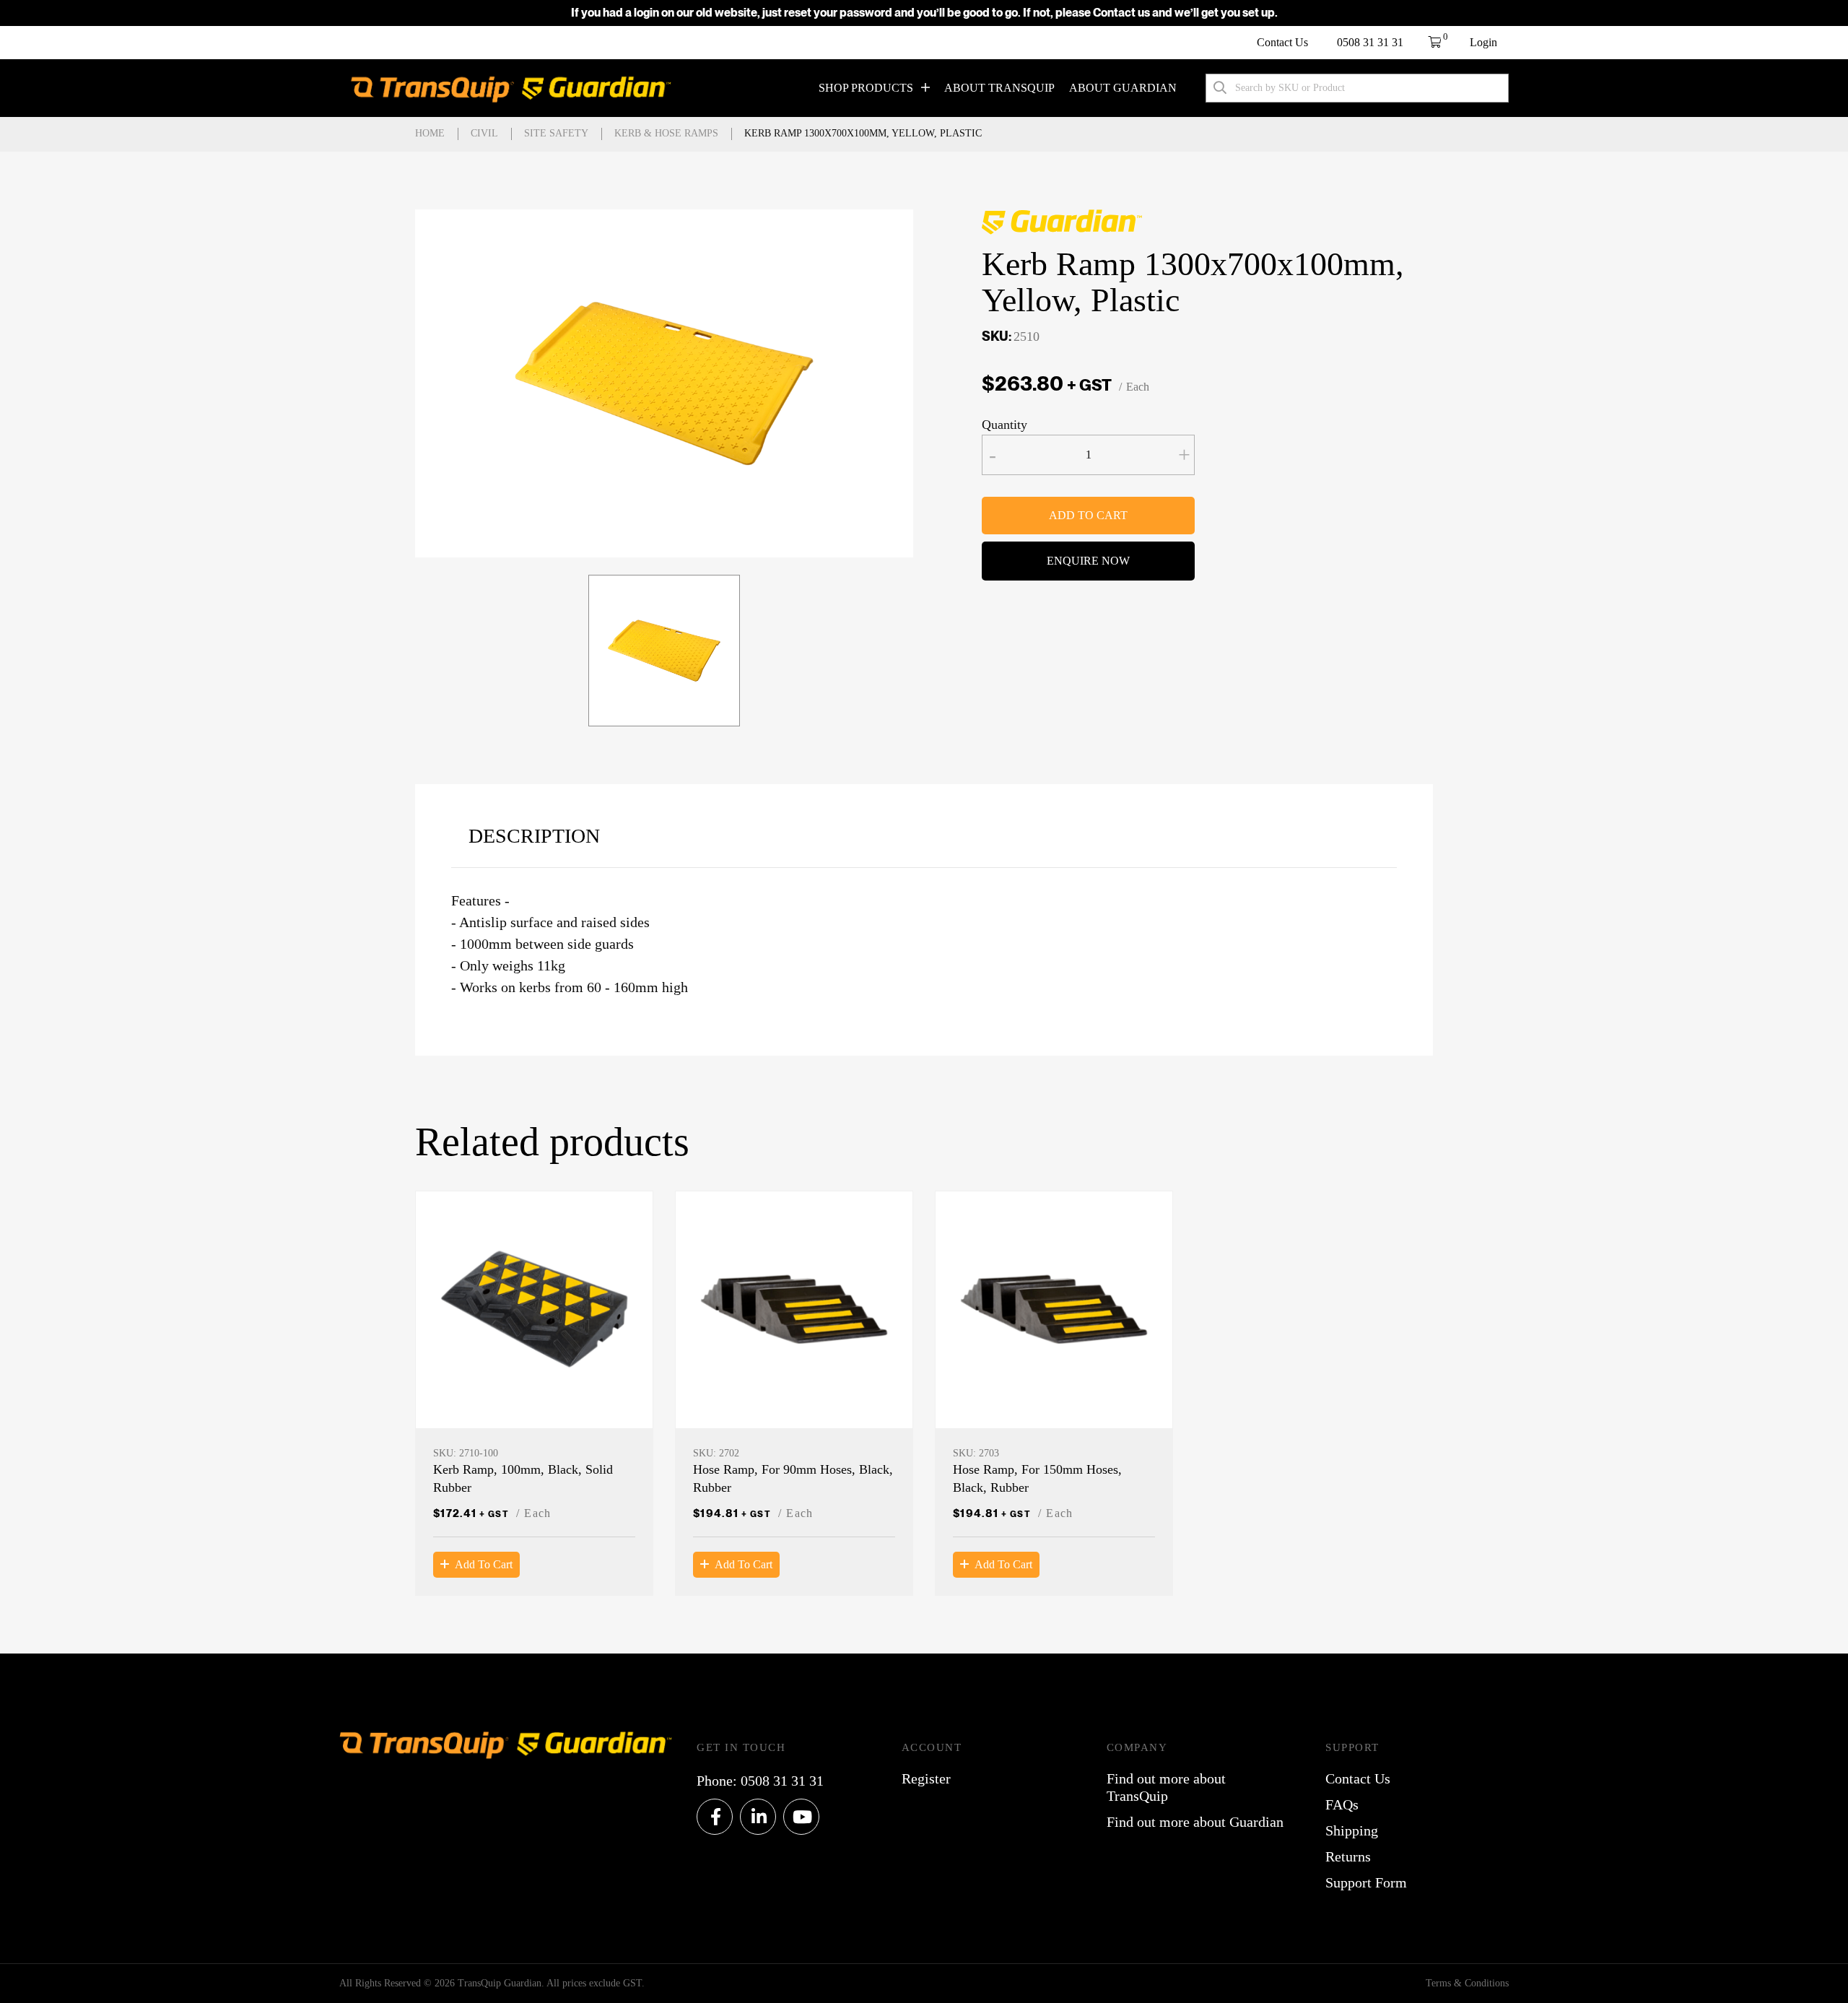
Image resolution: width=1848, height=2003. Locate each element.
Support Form (1366, 1882)
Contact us (1121, 13)
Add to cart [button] (484, 1564)
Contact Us (1282, 42)
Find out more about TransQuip (1166, 1787)
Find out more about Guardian (1195, 1822)
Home (430, 133)
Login (1483, 42)
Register (926, 1778)
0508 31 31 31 (1370, 42)
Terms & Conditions (1467, 1983)
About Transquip (999, 88)
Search (1220, 88)
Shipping (1352, 1830)
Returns (1348, 1856)
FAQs (1342, 1804)
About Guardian (1123, 88)
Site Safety (556, 133)
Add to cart (1088, 515)
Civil (484, 133)
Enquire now (1088, 561)
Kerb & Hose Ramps (666, 133)
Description (534, 836)
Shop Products (866, 88)
